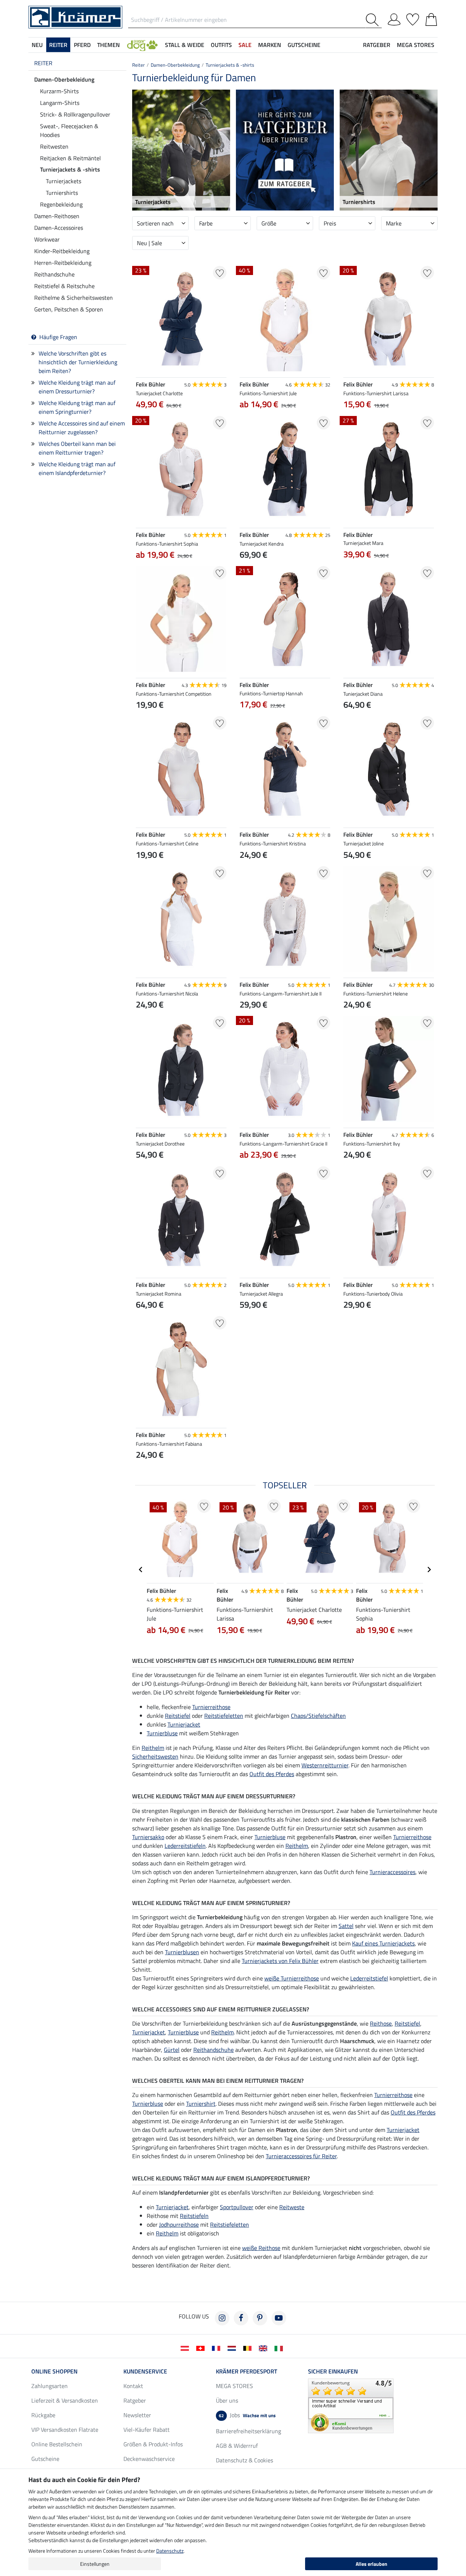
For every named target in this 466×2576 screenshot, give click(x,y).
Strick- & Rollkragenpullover (75, 114)
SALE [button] (245, 45)
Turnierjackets (64, 181)
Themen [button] (108, 45)
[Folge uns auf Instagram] (222, 2318)
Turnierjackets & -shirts (70, 169)
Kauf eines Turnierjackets (383, 1943)
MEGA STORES (416, 45)
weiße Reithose (261, 2248)
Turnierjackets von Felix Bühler (280, 1961)
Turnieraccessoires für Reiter (301, 2156)
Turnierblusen (182, 1952)
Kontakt (133, 2386)
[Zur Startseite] (75, 16)
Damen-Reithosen (57, 216)
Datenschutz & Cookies (244, 2460)
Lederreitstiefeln (185, 1846)
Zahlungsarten (50, 2386)
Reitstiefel (178, 1716)
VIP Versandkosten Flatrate (65, 2430)
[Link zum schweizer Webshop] (202, 2348)
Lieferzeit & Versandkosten (65, 2400)
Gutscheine (45, 2459)
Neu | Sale (149, 243)
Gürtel (172, 2050)
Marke (394, 223)
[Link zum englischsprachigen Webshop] (264, 2348)
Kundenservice (145, 2371)
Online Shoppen (54, 2371)
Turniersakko (148, 1837)
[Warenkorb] (431, 18)
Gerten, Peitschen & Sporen (69, 309)
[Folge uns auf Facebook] (241, 2318)
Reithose (381, 2023)
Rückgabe (43, 2415)
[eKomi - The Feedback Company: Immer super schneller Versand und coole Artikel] (351, 2405)
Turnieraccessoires (392, 1872)
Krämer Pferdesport (246, 2371)
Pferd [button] (82, 45)
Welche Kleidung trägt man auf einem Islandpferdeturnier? (77, 468)
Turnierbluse (162, 1733)
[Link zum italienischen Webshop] (280, 2348)
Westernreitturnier (325, 1765)
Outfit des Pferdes (272, 1774)
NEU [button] (37, 45)
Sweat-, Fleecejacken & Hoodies (69, 130)
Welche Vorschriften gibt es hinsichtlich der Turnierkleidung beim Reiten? (78, 362)
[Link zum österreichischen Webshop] (186, 2348)
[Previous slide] (245, 1322)
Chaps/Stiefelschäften (318, 1716)
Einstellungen (95, 2564)
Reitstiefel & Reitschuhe (64, 286)
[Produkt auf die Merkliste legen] (220, 273)
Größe (269, 223)
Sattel (346, 1926)
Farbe (206, 223)
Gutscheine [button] (304, 45)
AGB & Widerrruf (237, 2446)
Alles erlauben (372, 2564)
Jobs (247, 2415)
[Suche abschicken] (374, 20)
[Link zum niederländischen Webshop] (233, 2348)
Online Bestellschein (57, 2444)
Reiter (43, 63)
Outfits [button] (221, 45)
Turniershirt (201, 2104)
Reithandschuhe (54, 274)
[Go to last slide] (141, 1570)
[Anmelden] (394, 18)
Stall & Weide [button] (185, 45)
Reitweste (292, 2207)
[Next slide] (324, 1322)
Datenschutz (170, 2551)
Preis (330, 223)
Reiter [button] (58, 45)
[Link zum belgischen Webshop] (249, 2348)
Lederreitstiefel (369, 1978)
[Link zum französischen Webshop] (218, 2348)
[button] (142, 45)
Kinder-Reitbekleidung (62, 251)
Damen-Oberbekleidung (64, 79)
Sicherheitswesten (155, 1756)
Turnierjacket (184, 1724)
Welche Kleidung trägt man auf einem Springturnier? (77, 407)
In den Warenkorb (285, 1340)
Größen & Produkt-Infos (153, 2444)
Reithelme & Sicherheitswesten (74, 298)
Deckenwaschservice (149, 2459)
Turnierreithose (211, 1707)
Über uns (227, 2400)
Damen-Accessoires (59, 228)
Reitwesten (54, 146)
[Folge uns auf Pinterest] (260, 2318)
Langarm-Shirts (60, 103)
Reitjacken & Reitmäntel (70, 158)
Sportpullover (237, 2207)
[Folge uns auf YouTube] (279, 2318)
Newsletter (137, 2415)
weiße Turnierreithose (292, 1978)
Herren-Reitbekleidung (63, 263)
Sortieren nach (155, 223)
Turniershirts (62, 193)
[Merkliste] (413, 18)
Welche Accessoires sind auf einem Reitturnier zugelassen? (82, 428)
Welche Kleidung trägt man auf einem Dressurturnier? (77, 387)
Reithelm (153, 1748)
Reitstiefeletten (224, 1716)
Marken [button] (270, 45)
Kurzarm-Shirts (59, 91)
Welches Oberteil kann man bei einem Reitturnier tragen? (77, 448)
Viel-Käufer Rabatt (147, 2430)
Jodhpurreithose (179, 2224)
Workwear (47, 239)
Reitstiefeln (194, 2216)
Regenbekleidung (61, 204)
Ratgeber (135, 2400)
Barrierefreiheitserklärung (248, 2431)
